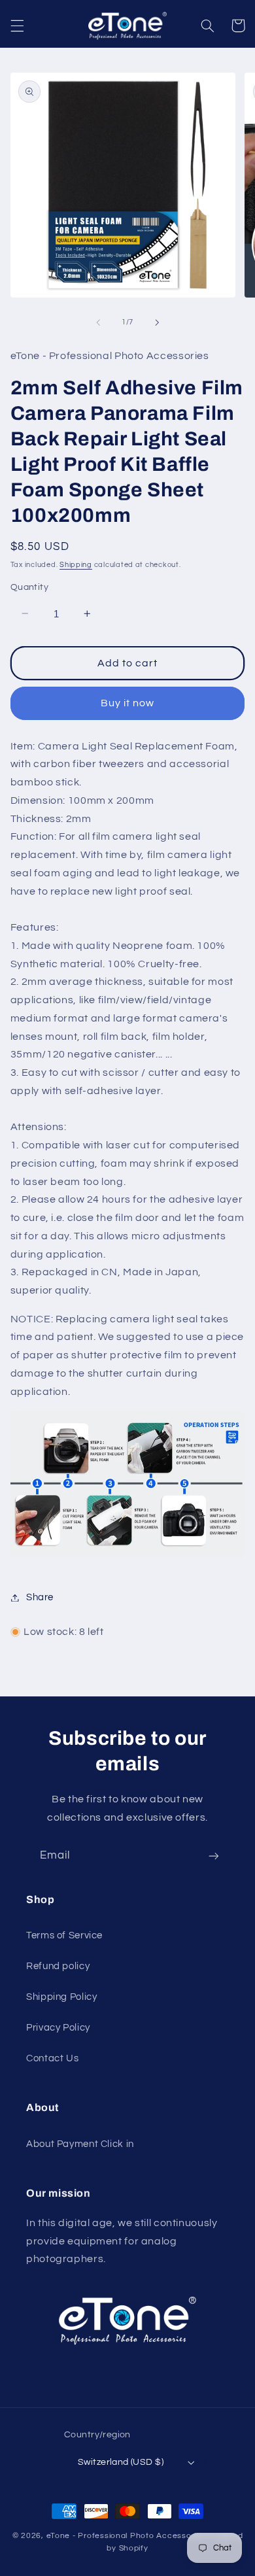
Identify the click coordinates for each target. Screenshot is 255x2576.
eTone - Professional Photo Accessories (126, 2536)
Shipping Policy (61, 1997)
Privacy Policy (58, 2028)
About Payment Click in (80, 2144)
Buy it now (128, 703)
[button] (17, 26)
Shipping (76, 565)
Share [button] (40, 1597)
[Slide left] (98, 322)
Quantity (29, 587)
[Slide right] (157, 322)
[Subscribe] (214, 1856)
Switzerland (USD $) (121, 2462)
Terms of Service (64, 1935)
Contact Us (52, 2058)
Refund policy (58, 1966)
